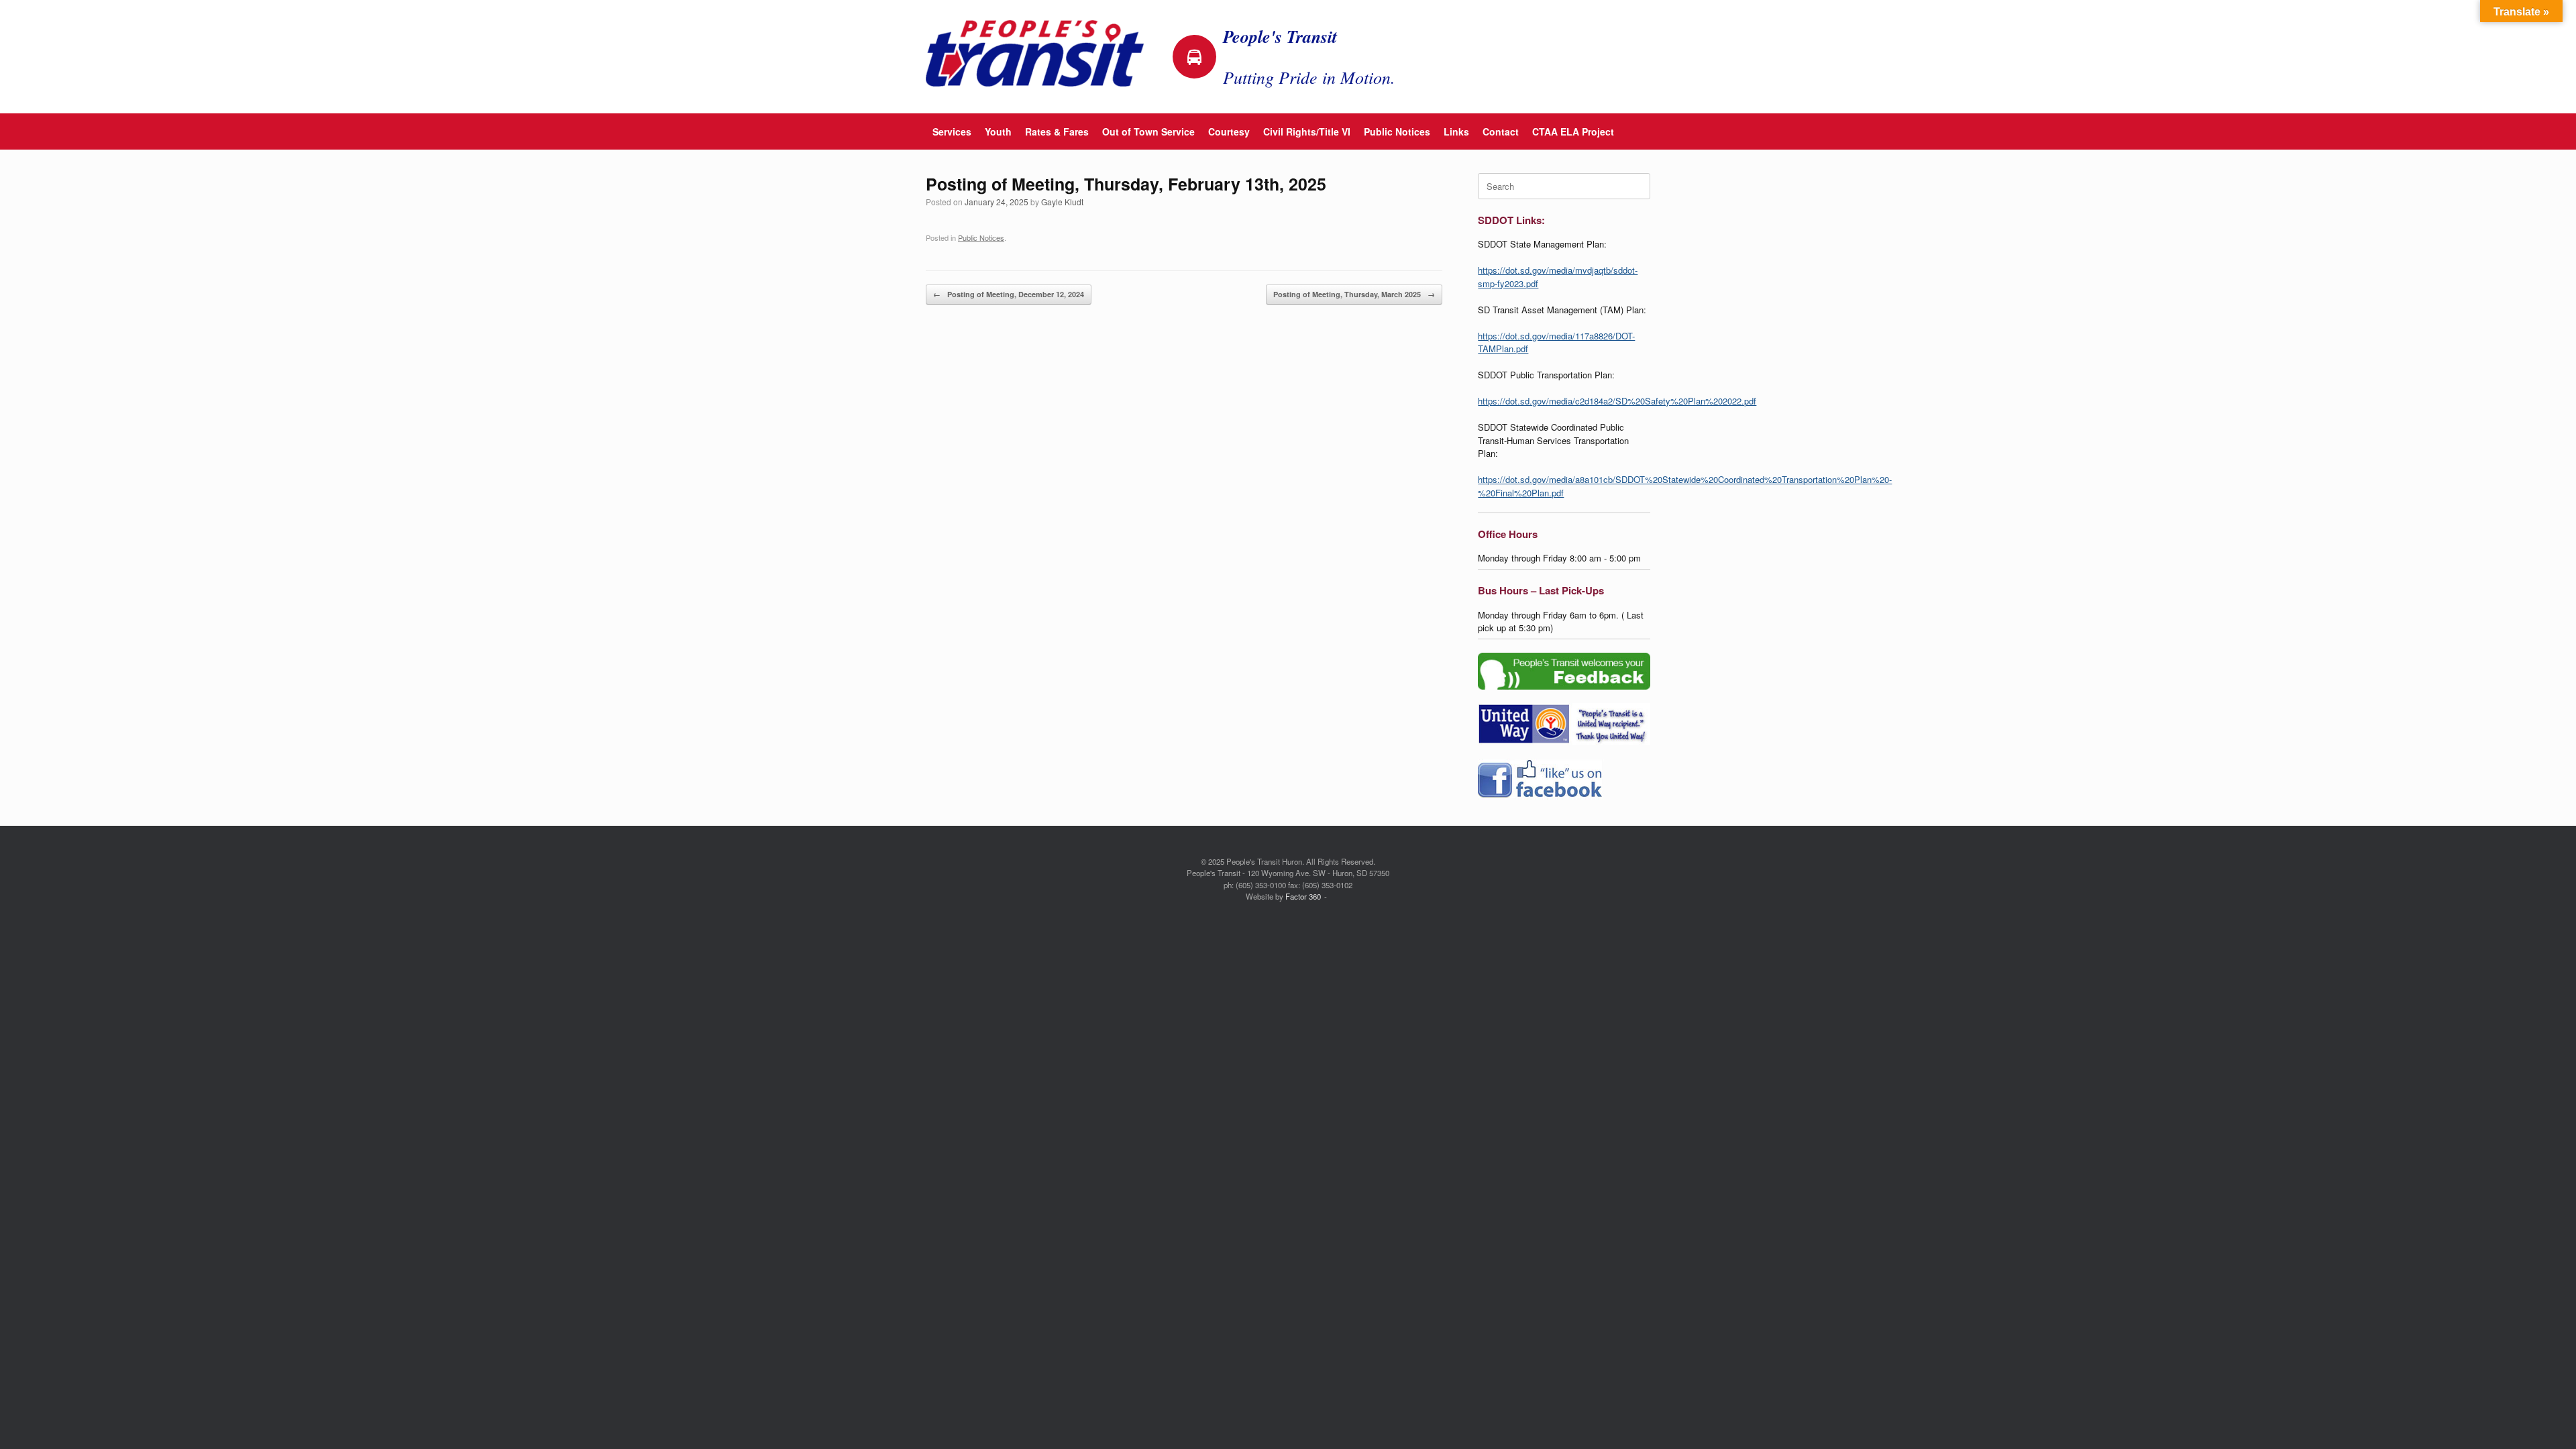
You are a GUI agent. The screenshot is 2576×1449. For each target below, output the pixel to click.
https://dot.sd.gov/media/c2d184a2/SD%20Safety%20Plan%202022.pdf (1617, 401)
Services (952, 131)
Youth (998, 131)
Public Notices (1397, 131)
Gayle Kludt (1062, 202)
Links (1456, 131)
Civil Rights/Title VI (1307, 131)
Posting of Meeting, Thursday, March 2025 (1354, 294)
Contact (1501, 131)
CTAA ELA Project (1573, 131)
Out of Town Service (1148, 131)
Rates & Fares (1057, 131)
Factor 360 (1303, 896)
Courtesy (1229, 131)
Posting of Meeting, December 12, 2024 (1009, 294)
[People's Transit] (1035, 53)
